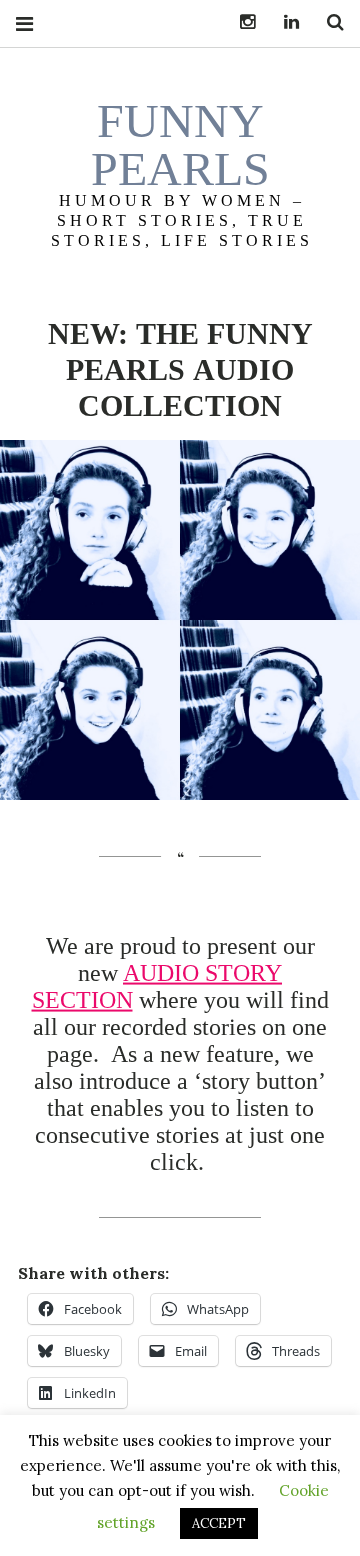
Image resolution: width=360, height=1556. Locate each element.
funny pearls (180, 144)
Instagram (240, 22)
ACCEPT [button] (219, 1523)
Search (328, 22)
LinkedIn (284, 22)
